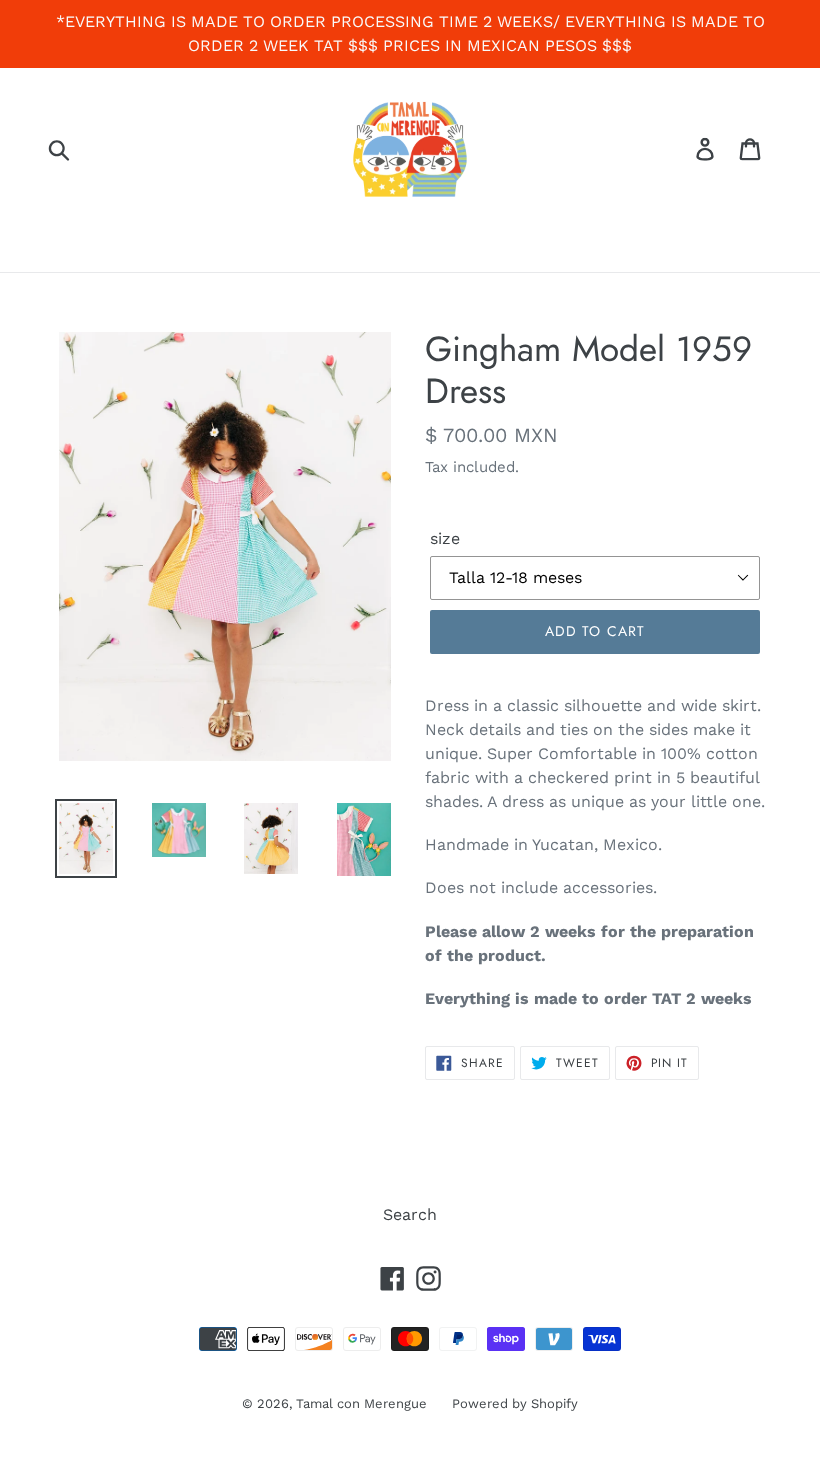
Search (410, 1214)
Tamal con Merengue (361, 1403)
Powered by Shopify (515, 1403)
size (445, 538)
